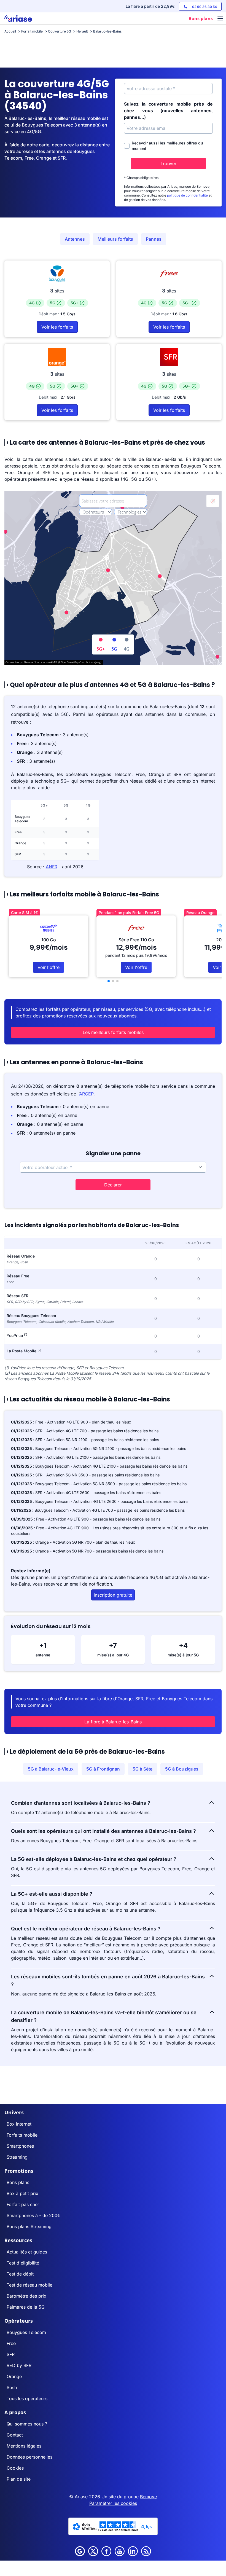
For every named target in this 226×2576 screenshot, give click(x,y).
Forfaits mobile (22, 2135)
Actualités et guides (27, 2252)
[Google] (80, 2551)
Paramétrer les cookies (113, 2503)
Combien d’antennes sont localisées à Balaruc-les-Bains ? (81, 1803)
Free (11, 2343)
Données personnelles (29, 2457)
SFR (11, 2354)
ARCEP (86, 1094)
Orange (14, 2376)
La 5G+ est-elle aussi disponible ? (52, 1894)
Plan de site (19, 2479)
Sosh (12, 2387)
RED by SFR (19, 2365)
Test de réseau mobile (29, 2285)
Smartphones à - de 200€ (33, 2215)
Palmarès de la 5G (26, 2307)
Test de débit (20, 2274)
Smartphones (20, 2146)
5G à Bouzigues (182, 1769)
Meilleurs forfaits (115, 239)
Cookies (15, 2468)
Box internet (19, 2124)
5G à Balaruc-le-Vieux (51, 1769)
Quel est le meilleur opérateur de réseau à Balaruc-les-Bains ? (86, 1929)
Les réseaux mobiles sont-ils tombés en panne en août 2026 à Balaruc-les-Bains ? (108, 1980)
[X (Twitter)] (93, 2551)
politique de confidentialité (187, 195)
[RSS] (146, 2551)
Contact (15, 2435)
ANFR (52, 867)
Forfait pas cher (23, 2204)
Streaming (17, 2157)
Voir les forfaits (57, 327)
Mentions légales (24, 2446)
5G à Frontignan (103, 1769)
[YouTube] (120, 2551)
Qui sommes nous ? (27, 2424)
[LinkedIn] (133, 2551)
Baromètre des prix (26, 2296)
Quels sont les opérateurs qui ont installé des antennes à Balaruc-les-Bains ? (103, 1831)
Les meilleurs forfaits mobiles (113, 1032)
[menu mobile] (220, 19)
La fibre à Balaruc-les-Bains (113, 1722)
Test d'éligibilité (23, 2263)
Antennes (75, 239)
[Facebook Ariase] (106, 2551)
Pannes (154, 239)
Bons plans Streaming (29, 2226)
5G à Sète (142, 1769)
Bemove (148, 2497)
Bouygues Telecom (26, 2332)
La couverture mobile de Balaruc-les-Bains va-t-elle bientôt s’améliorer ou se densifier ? (104, 2016)
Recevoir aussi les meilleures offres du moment (167, 146)
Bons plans (18, 2182)
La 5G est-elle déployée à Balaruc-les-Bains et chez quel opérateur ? (94, 1859)
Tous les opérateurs (27, 2398)
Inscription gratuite (113, 1595)
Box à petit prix (22, 2193)
